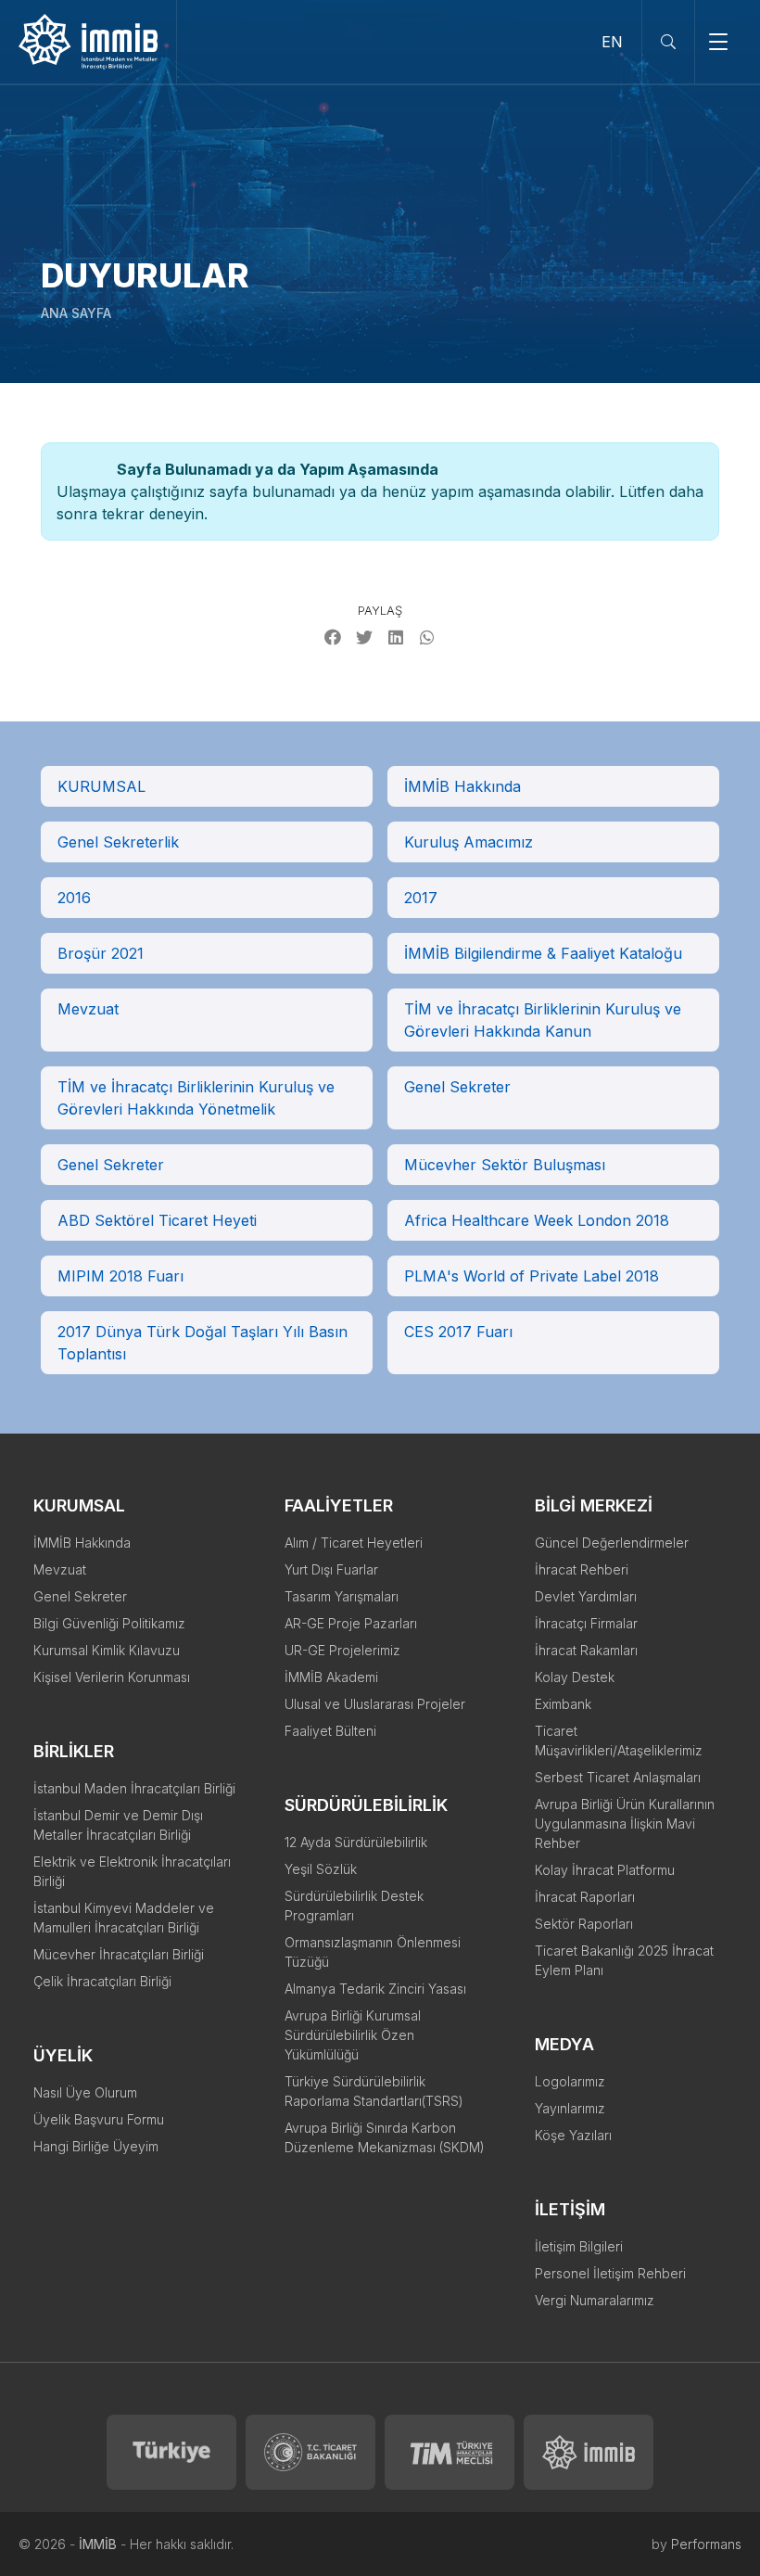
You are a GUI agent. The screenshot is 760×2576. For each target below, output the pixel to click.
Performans (706, 2544)
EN (612, 42)
